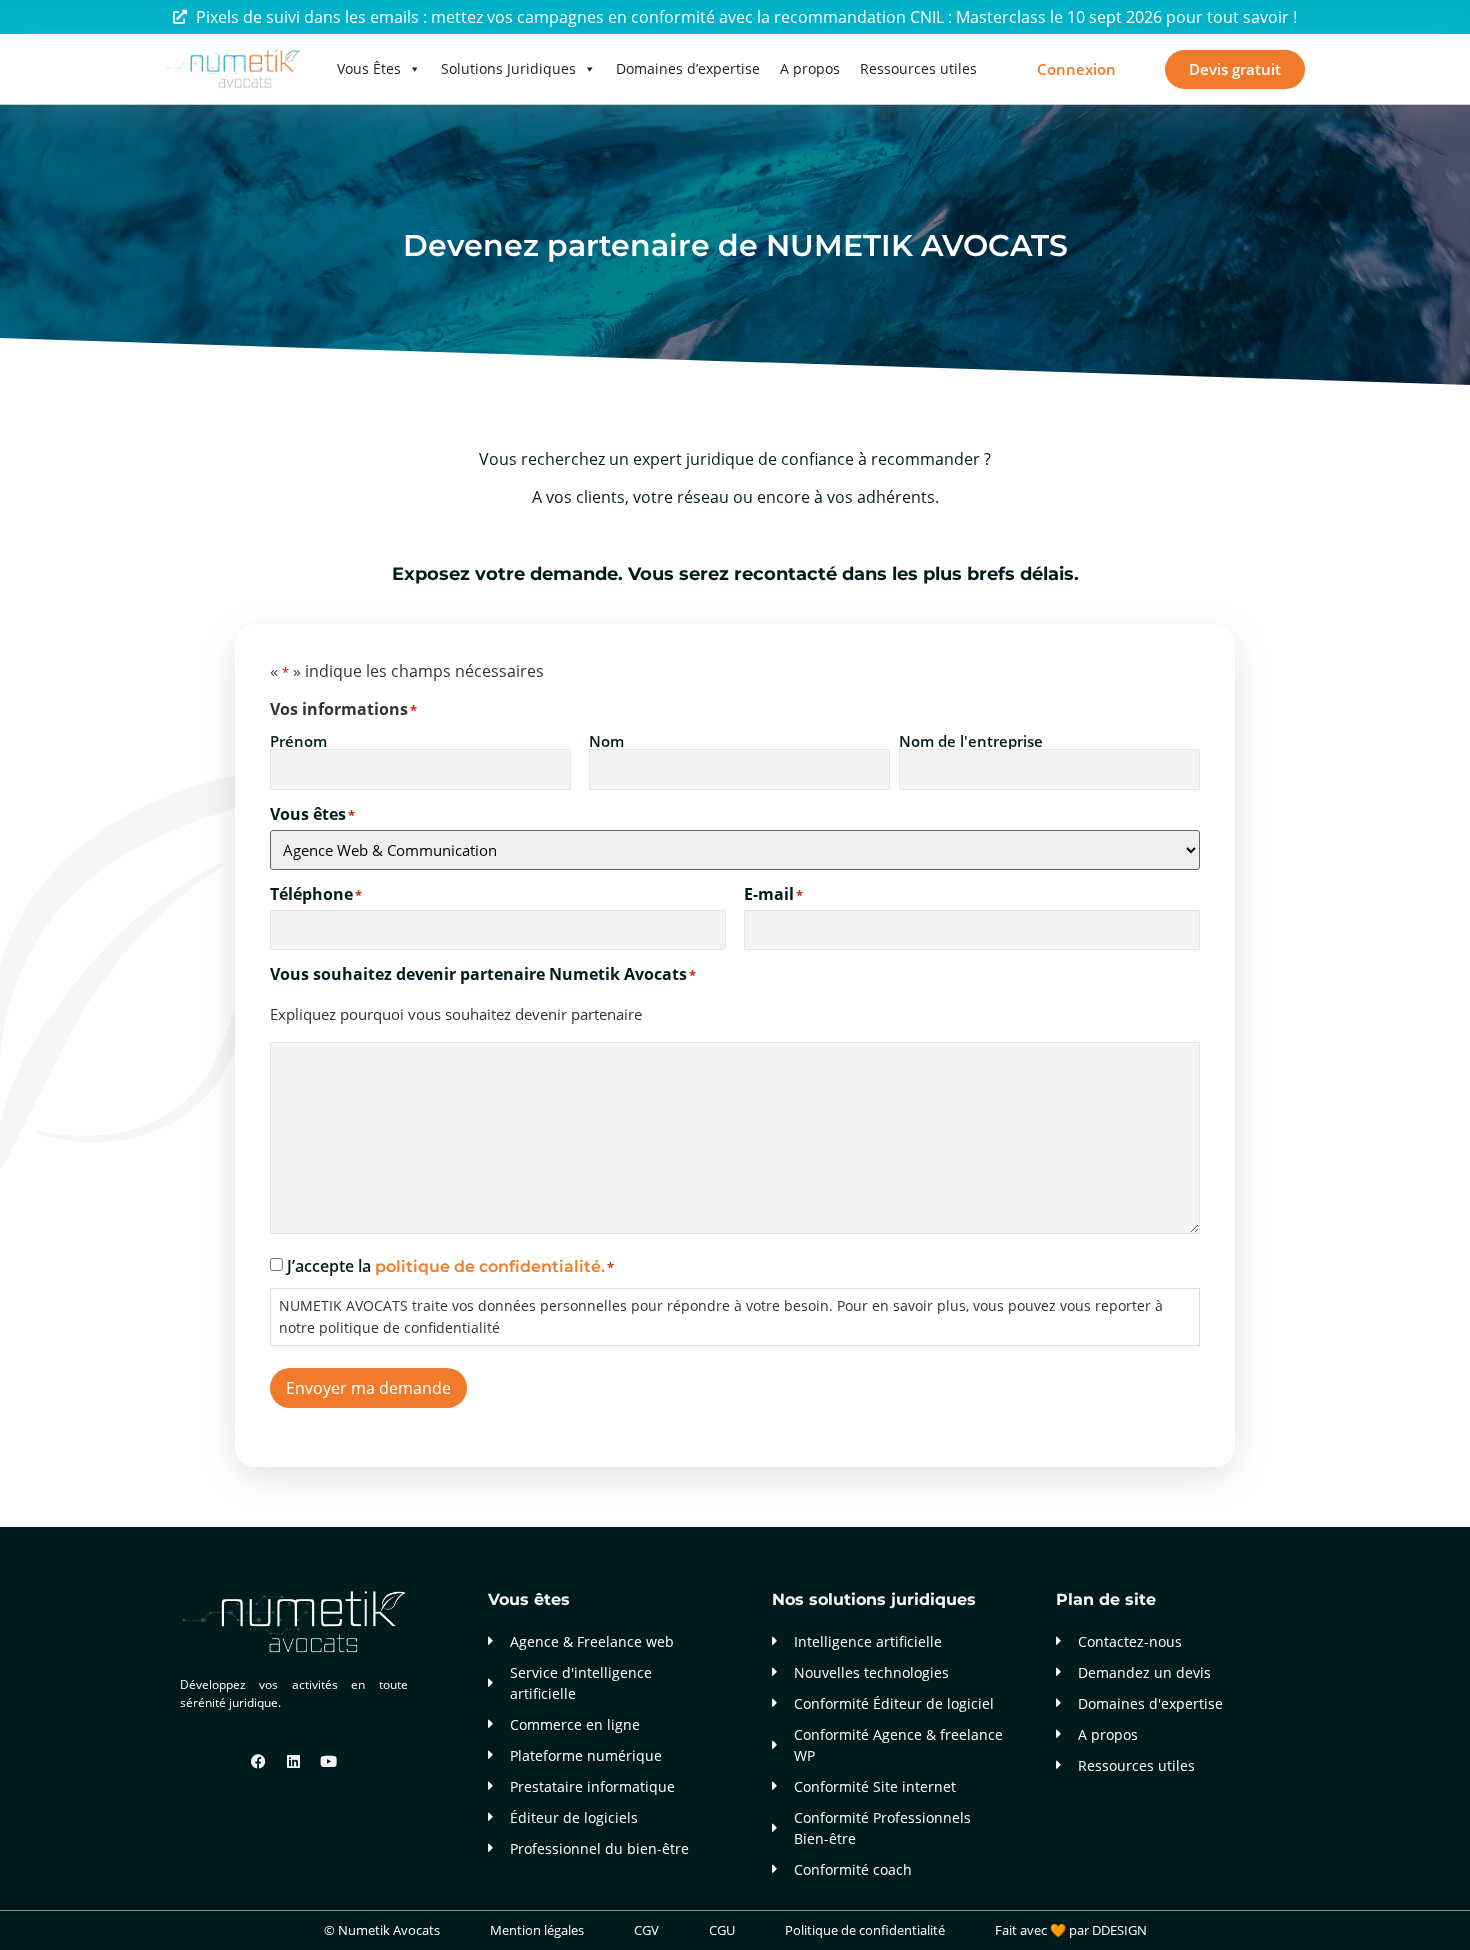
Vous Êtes (369, 68)
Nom (606, 740)
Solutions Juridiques (508, 68)
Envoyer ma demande (368, 1388)
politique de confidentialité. (490, 1266)
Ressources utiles (918, 68)
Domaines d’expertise (688, 68)
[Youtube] (329, 1762)
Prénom (298, 740)
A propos (810, 68)
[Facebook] (259, 1762)
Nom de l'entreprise (971, 740)
